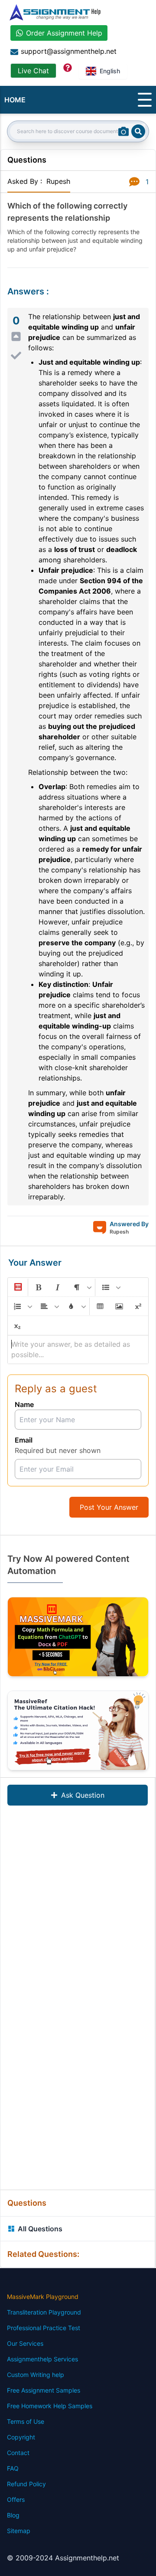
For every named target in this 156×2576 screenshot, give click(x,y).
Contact (18, 2453)
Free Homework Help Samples (50, 2406)
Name (24, 1404)
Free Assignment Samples (44, 2390)
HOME (15, 100)
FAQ (13, 2468)
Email (24, 1440)
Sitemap (19, 2531)
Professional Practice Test (44, 2328)
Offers (16, 2499)
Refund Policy (26, 2484)
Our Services (25, 2343)
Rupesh (58, 181)
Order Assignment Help (64, 33)
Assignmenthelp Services (42, 2359)
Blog (13, 2515)
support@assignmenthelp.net (69, 51)
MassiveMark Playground (43, 2297)
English (110, 71)
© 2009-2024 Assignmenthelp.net (63, 2558)
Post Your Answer (109, 1507)
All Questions (40, 2229)
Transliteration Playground (44, 2312)
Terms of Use (26, 2421)
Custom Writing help (36, 2375)
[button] (17, 1287)
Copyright (21, 2437)
